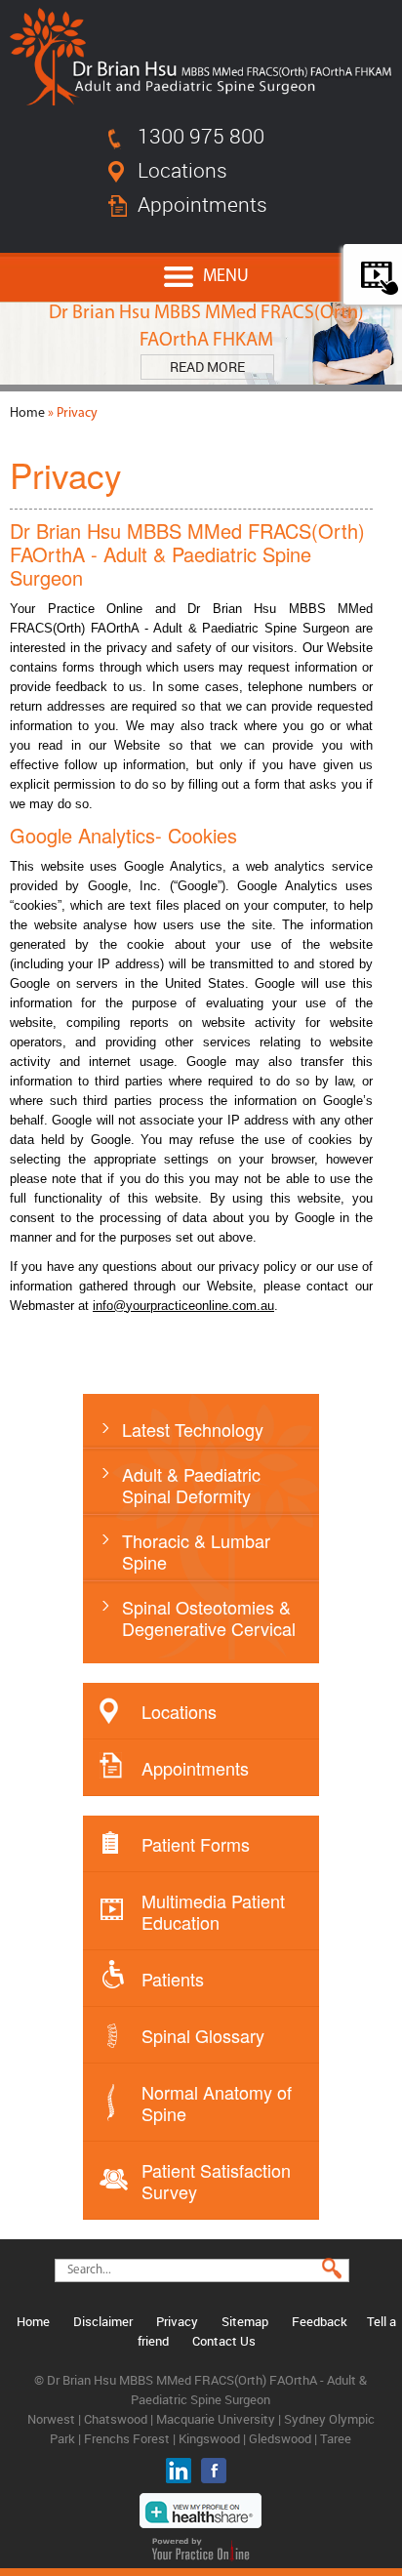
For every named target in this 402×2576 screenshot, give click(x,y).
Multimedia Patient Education (213, 1911)
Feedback (320, 2321)
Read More (207, 367)
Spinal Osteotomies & (209, 1617)
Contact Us (224, 2341)
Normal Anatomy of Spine (217, 2103)
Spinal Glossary (203, 2035)
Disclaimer (103, 2321)
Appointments (202, 204)
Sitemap (245, 2321)
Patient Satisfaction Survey (216, 2181)
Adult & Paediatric (191, 1485)
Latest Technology (193, 1429)
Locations (182, 170)
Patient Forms (196, 1844)
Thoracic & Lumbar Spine (196, 1551)
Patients (173, 1979)
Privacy (177, 2321)
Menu (226, 277)
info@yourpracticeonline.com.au (183, 1306)
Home (27, 413)
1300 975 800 (201, 136)
